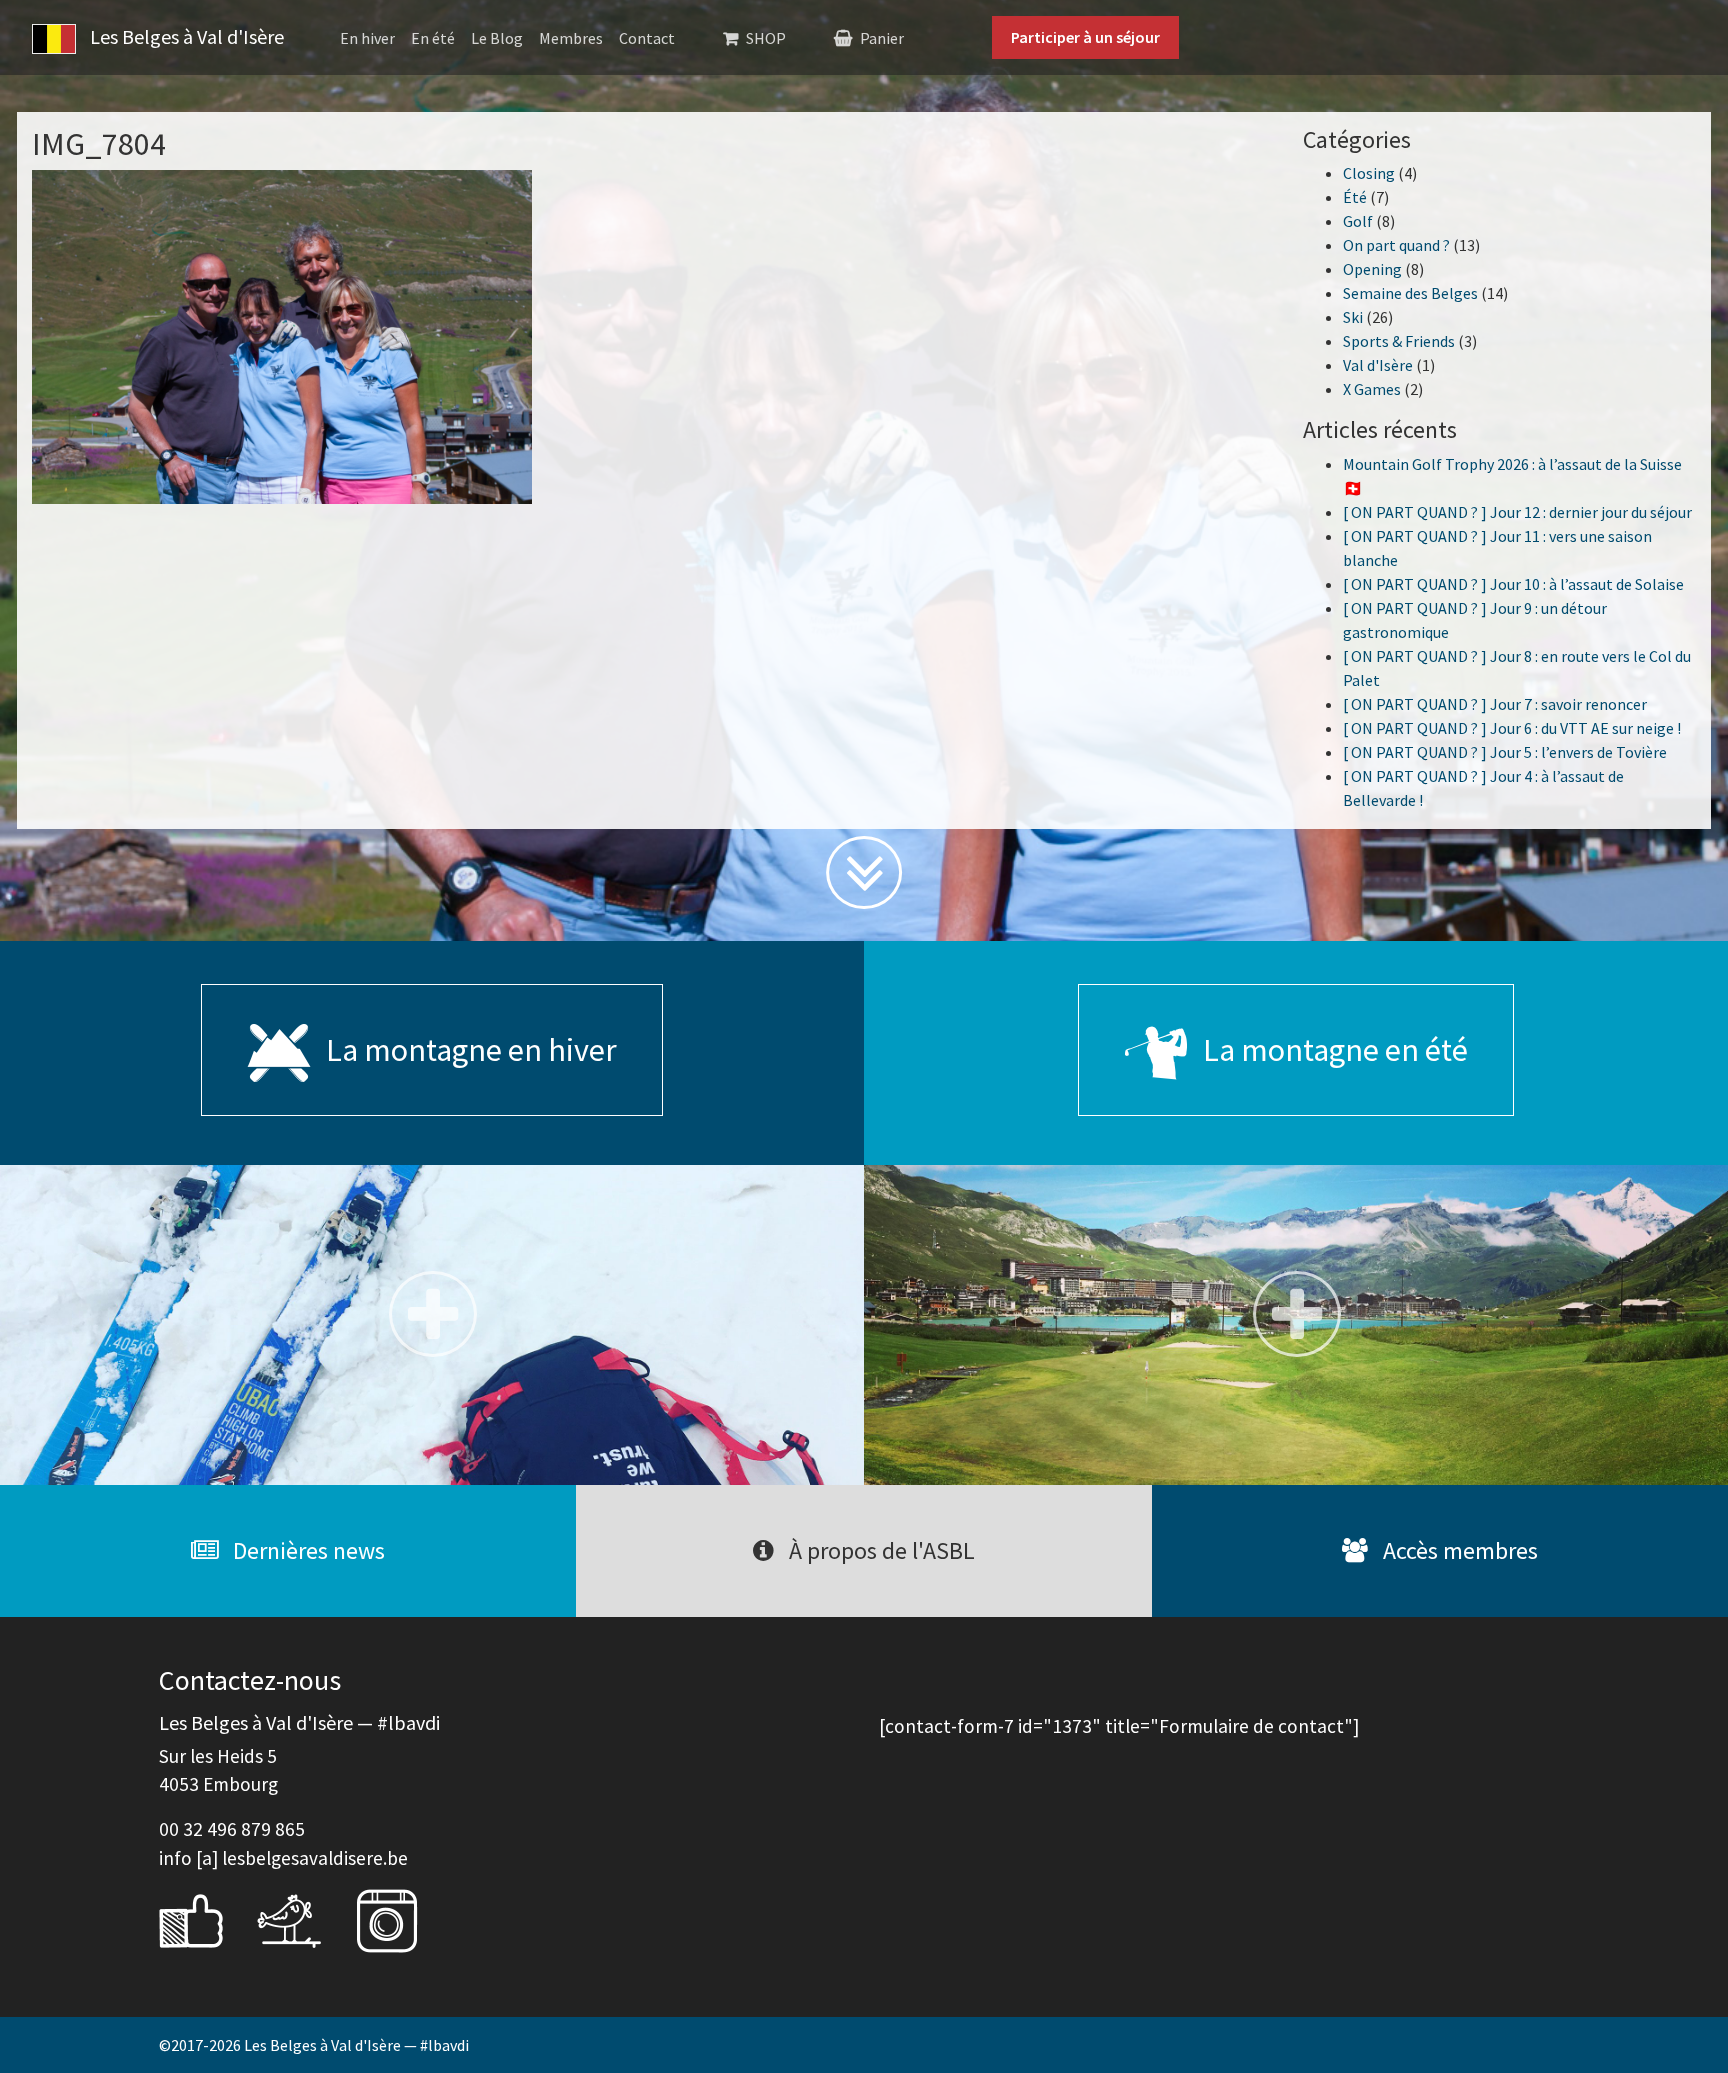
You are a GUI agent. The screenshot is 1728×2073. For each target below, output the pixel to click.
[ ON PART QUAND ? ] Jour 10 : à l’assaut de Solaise (1513, 584)
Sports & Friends (1399, 341)
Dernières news (306, 1550)
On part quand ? (1396, 245)
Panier (882, 38)
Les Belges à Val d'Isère (185, 36)
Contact (647, 38)
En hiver (367, 38)
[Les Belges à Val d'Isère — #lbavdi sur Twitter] (304, 1918)
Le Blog (497, 38)
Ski (1353, 317)
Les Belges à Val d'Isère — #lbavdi (356, 2045)
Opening (1372, 269)
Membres (571, 38)
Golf (1358, 221)
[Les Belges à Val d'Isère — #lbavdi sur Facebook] (206, 1918)
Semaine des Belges (1410, 293)
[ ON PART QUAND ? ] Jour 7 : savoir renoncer (1495, 704)
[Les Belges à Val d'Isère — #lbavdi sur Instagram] (402, 1918)
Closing (1369, 173)
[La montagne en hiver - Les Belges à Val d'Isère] (432, 1325)
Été (1355, 197)
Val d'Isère (1378, 365)
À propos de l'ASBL (879, 1550)
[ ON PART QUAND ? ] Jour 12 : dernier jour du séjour (1517, 512)
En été (433, 38)
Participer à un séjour (1085, 37)
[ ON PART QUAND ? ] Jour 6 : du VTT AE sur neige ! (1512, 728)
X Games (1372, 389)
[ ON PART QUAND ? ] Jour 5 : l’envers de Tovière (1505, 752)
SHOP (766, 38)
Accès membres (1458, 1550)
